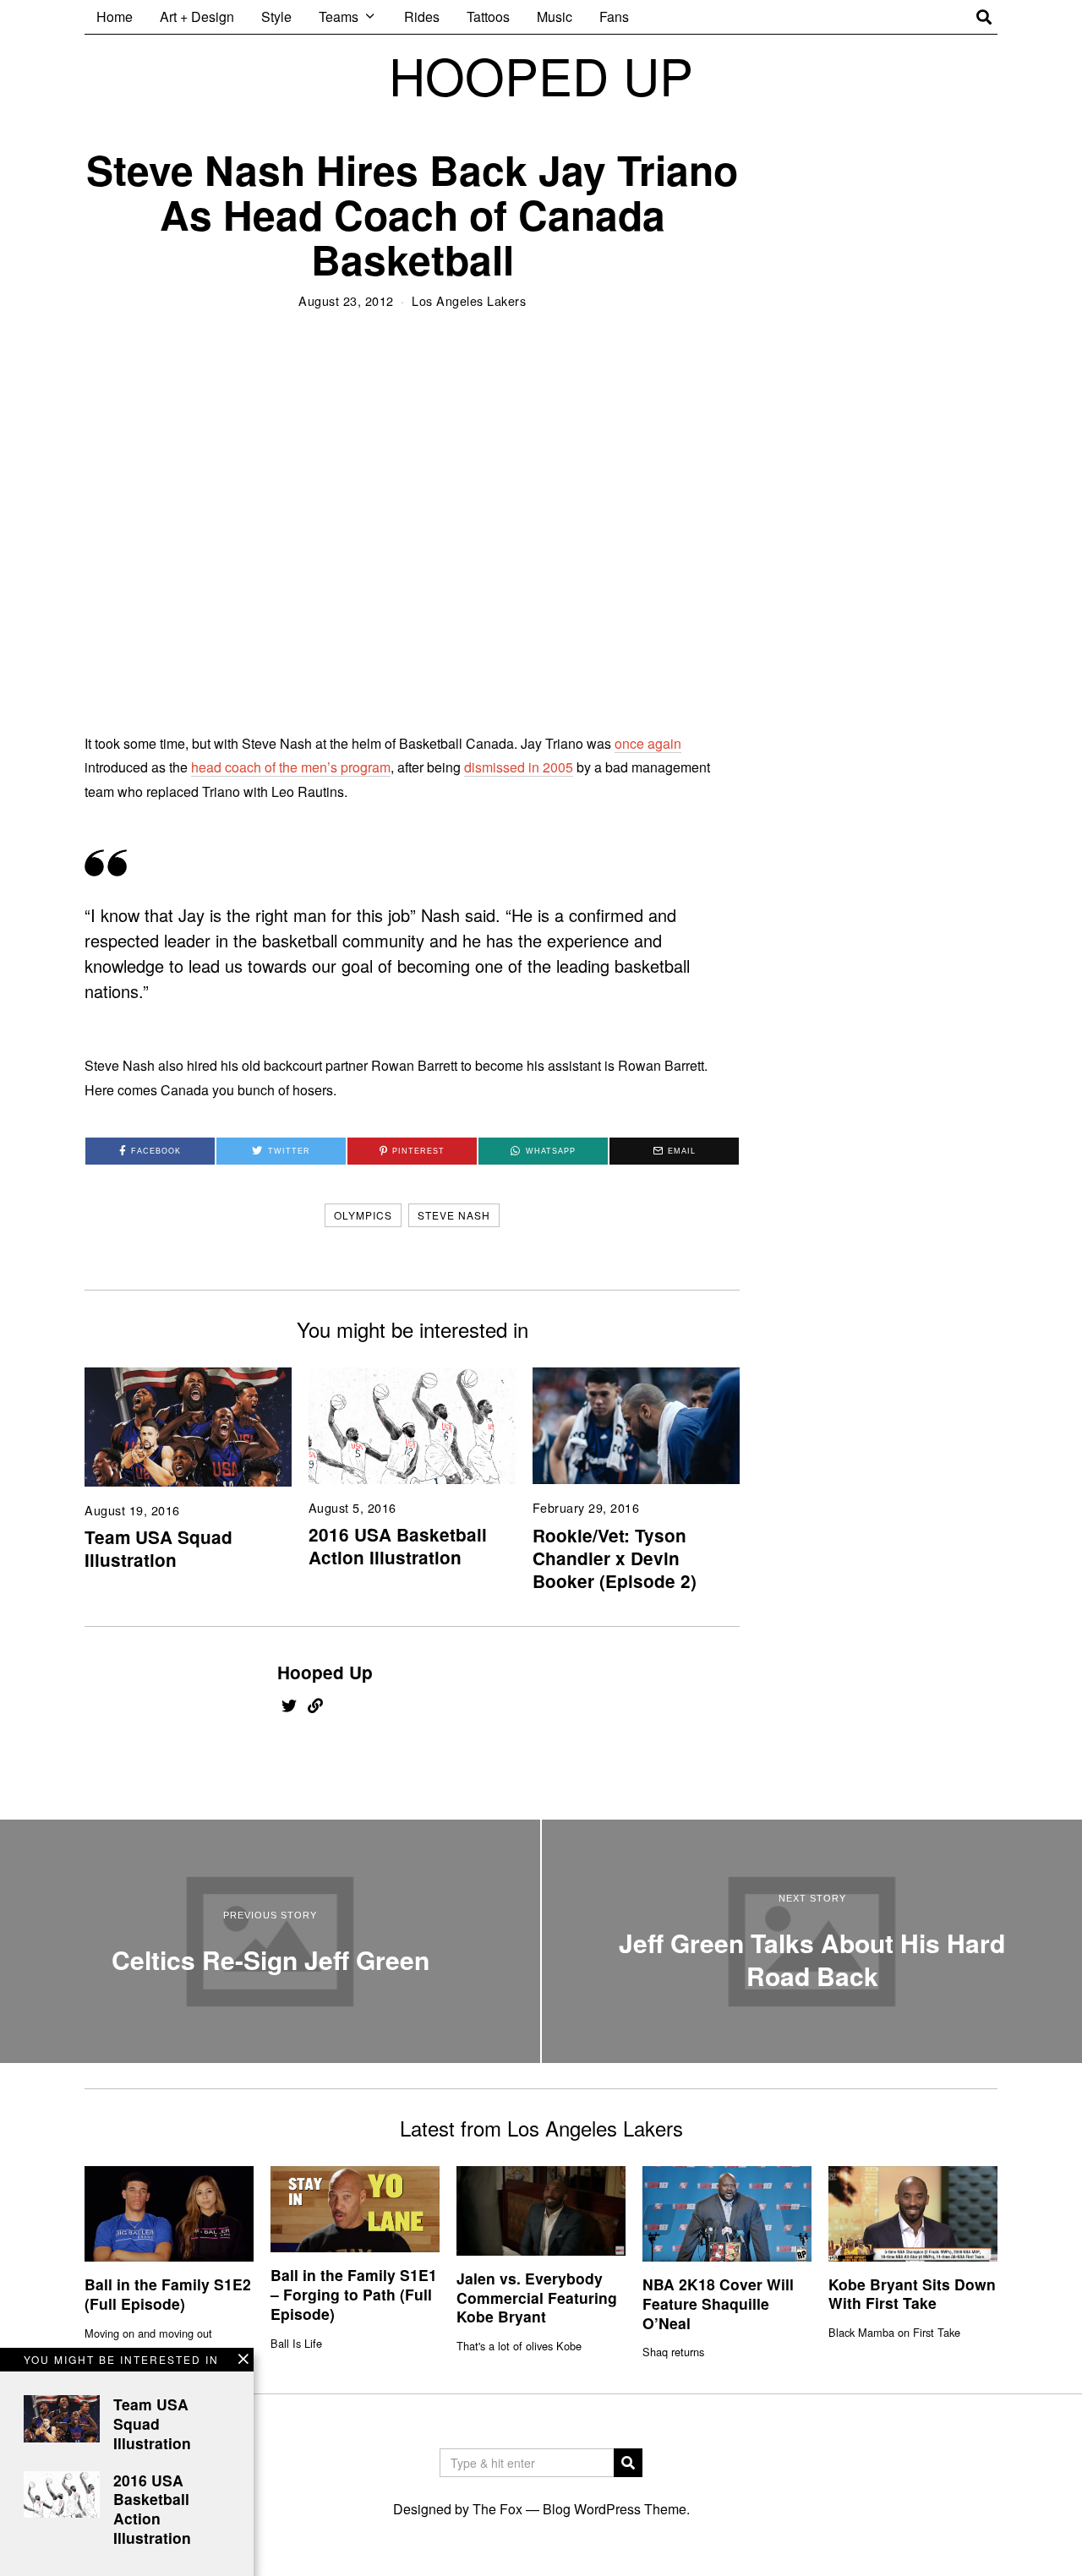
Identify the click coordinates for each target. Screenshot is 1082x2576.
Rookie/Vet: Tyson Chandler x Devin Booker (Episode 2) (615, 1558)
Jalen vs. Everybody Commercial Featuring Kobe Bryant (537, 2298)
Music (555, 16)
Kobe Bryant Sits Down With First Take (912, 2294)
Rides (422, 16)
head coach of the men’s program (291, 767)
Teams (339, 16)
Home (115, 16)
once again (648, 743)
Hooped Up (325, 1672)
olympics (363, 1215)
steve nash (454, 1215)
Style (276, 16)
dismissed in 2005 (519, 767)
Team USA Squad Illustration (158, 1548)
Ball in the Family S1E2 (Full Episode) (168, 2294)
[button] (628, 2463)
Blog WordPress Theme (615, 2509)
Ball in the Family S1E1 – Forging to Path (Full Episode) (354, 2294)
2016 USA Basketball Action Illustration (398, 1546)
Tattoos (488, 16)
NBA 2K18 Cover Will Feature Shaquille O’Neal (718, 2303)
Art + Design (197, 16)
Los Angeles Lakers (469, 300)
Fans (614, 16)
